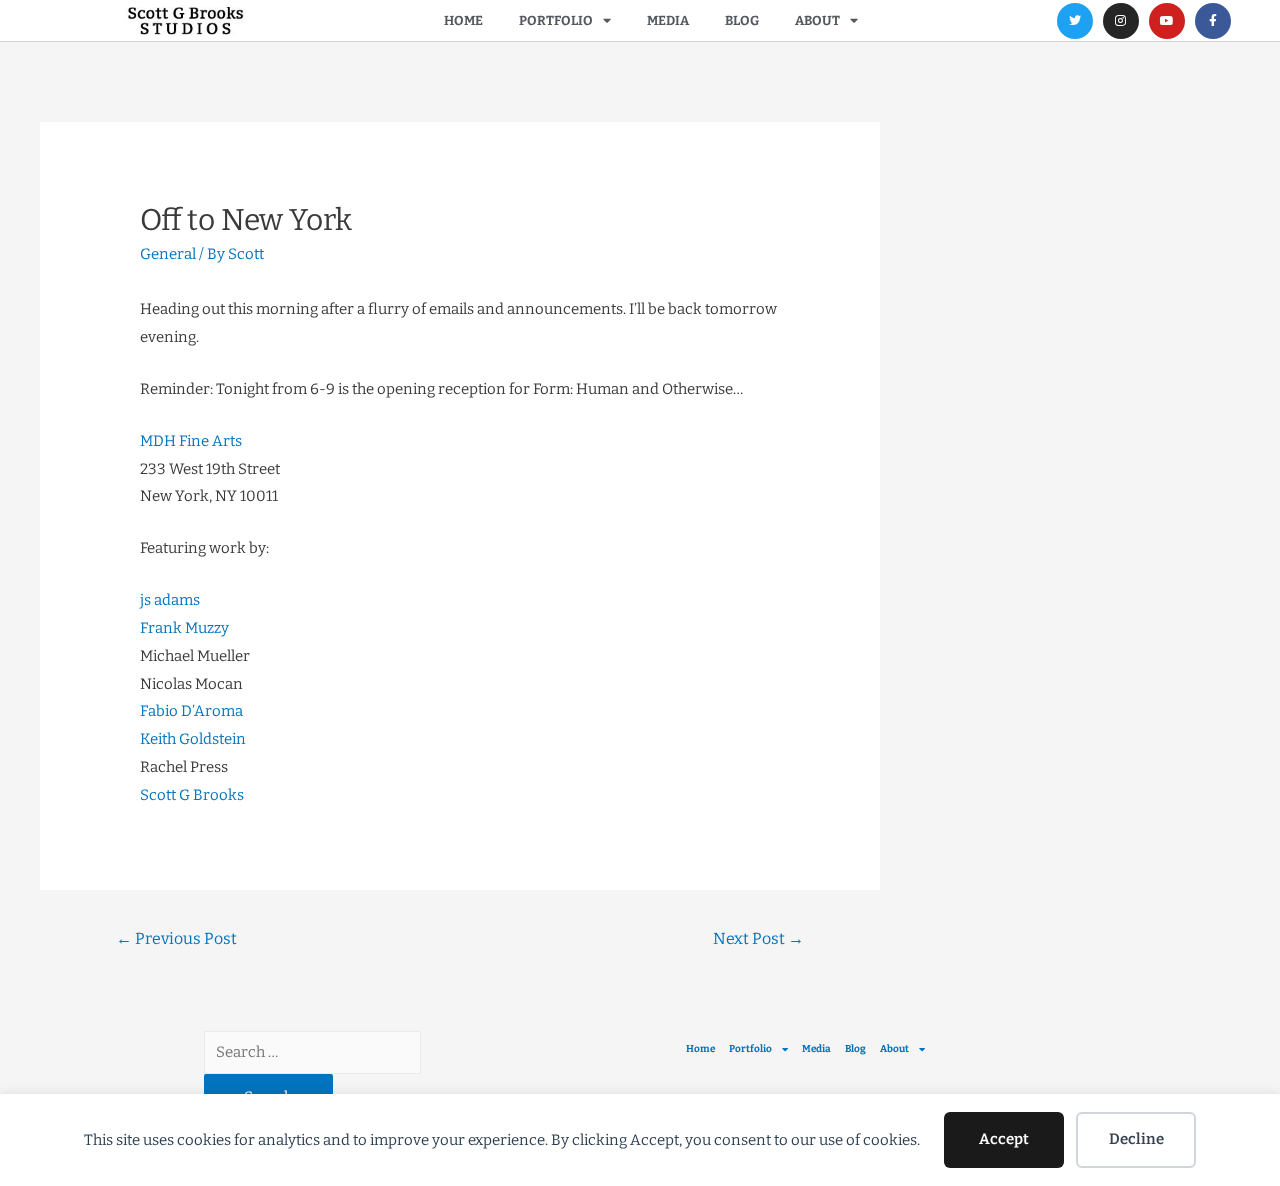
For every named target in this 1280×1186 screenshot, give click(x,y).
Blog (742, 20)
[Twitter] (1075, 21)
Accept (1004, 1139)
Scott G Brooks (192, 795)
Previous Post (176, 938)
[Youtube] (1167, 21)
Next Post (758, 938)
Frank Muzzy (184, 628)
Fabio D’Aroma (191, 711)
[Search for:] (312, 1052)
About (817, 20)
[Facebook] (1213, 21)
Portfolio (556, 20)
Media (668, 20)
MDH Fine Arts (191, 441)
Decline (1136, 1139)
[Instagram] (1121, 21)
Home (463, 20)
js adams (170, 600)
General (168, 254)
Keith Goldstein (193, 739)
